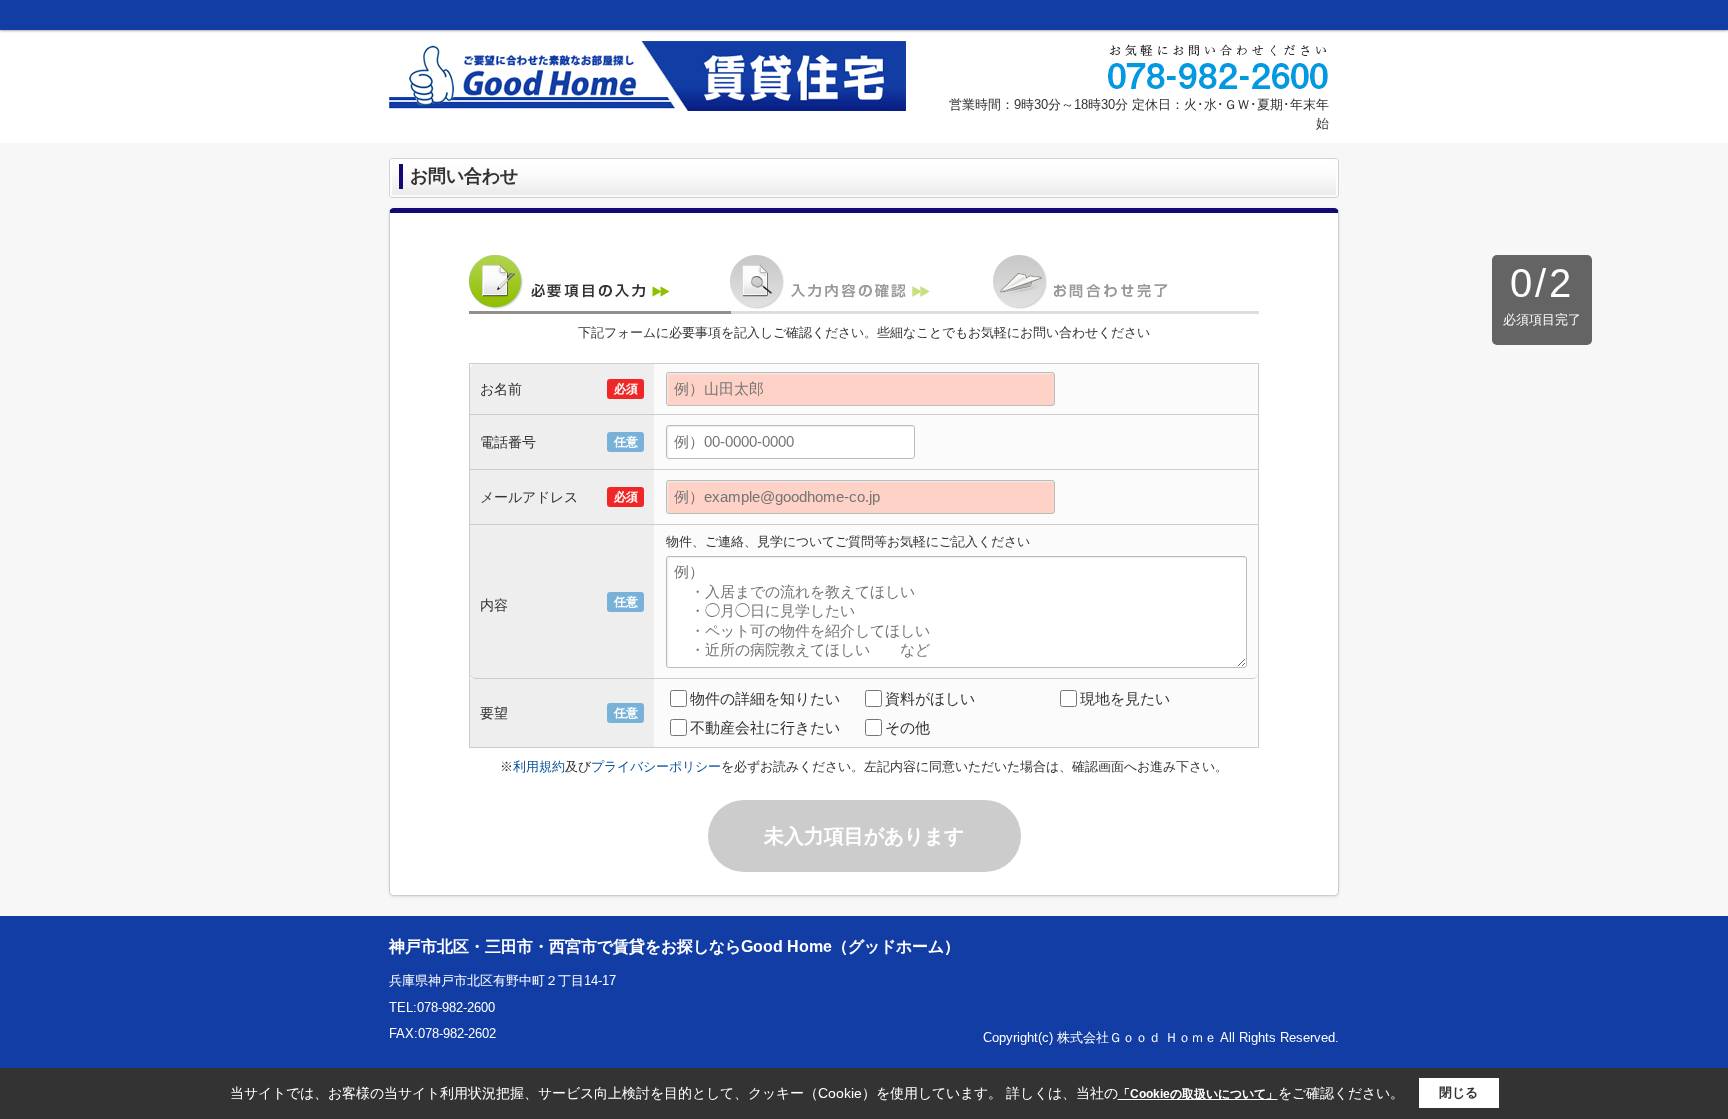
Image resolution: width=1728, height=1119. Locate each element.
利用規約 (539, 766)
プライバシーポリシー (656, 766)
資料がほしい (930, 698)
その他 (907, 727)
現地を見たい (1125, 698)
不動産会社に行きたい (765, 727)
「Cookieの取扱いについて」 (1198, 1094)
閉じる (1458, 1092)
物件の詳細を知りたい (765, 698)
